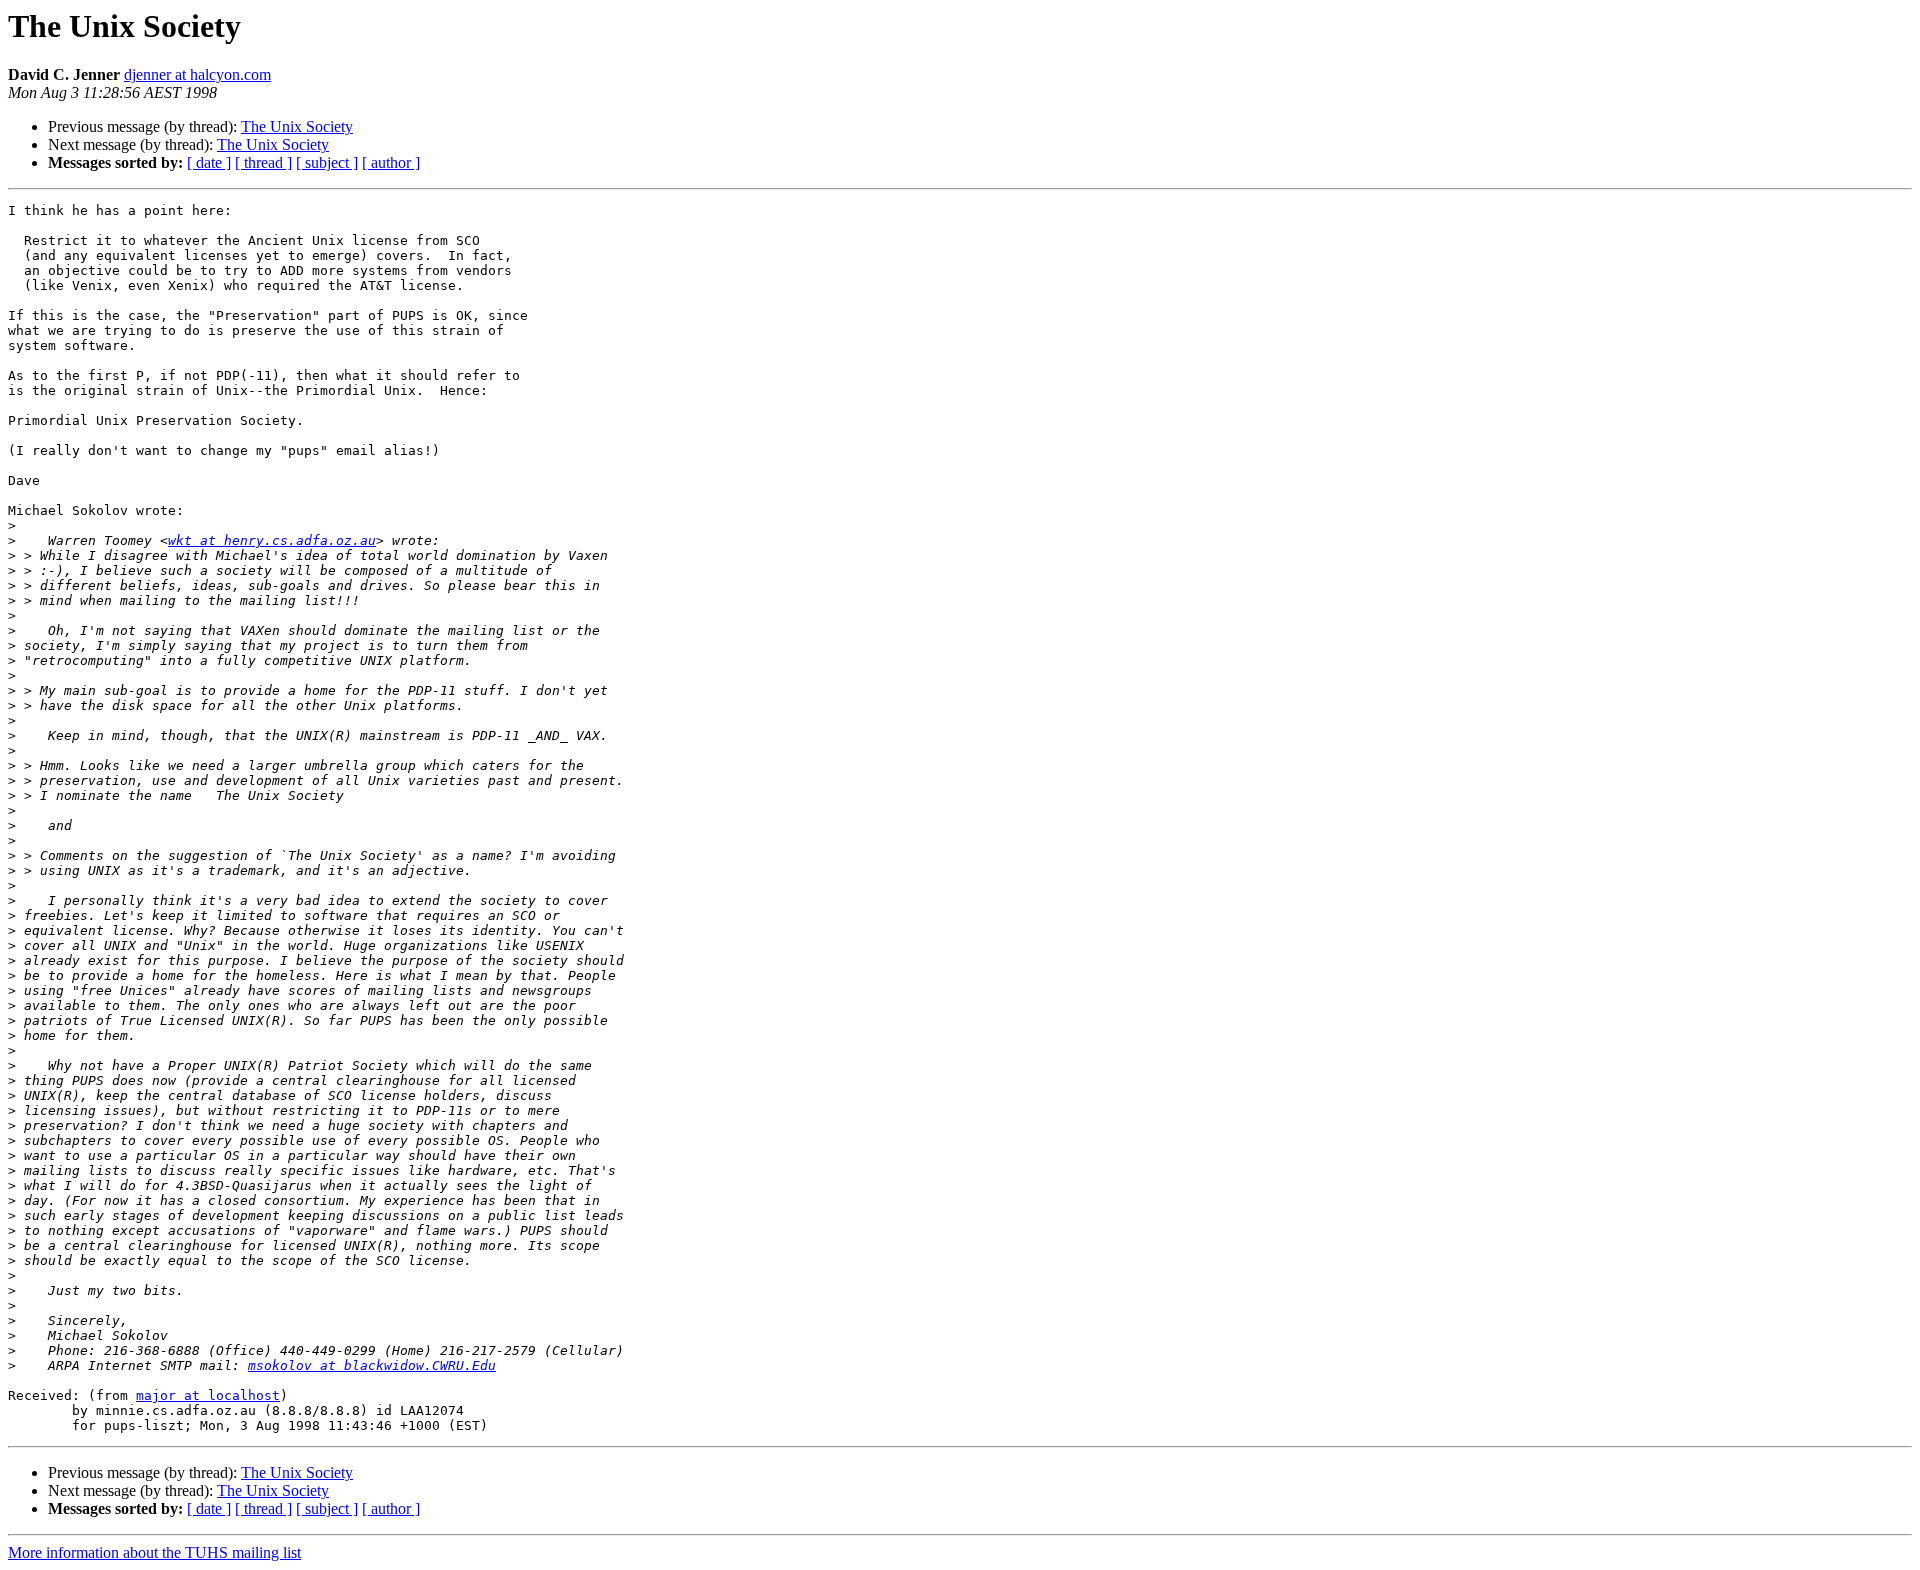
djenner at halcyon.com (197, 74)
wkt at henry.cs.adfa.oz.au (272, 540)
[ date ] (209, 162)
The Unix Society (297, 126)
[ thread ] (263, 162)
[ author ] (391, 162)
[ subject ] (327, 162)
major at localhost (208, 1395)
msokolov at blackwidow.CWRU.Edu (372, 1365)
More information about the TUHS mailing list (154, 1552)
